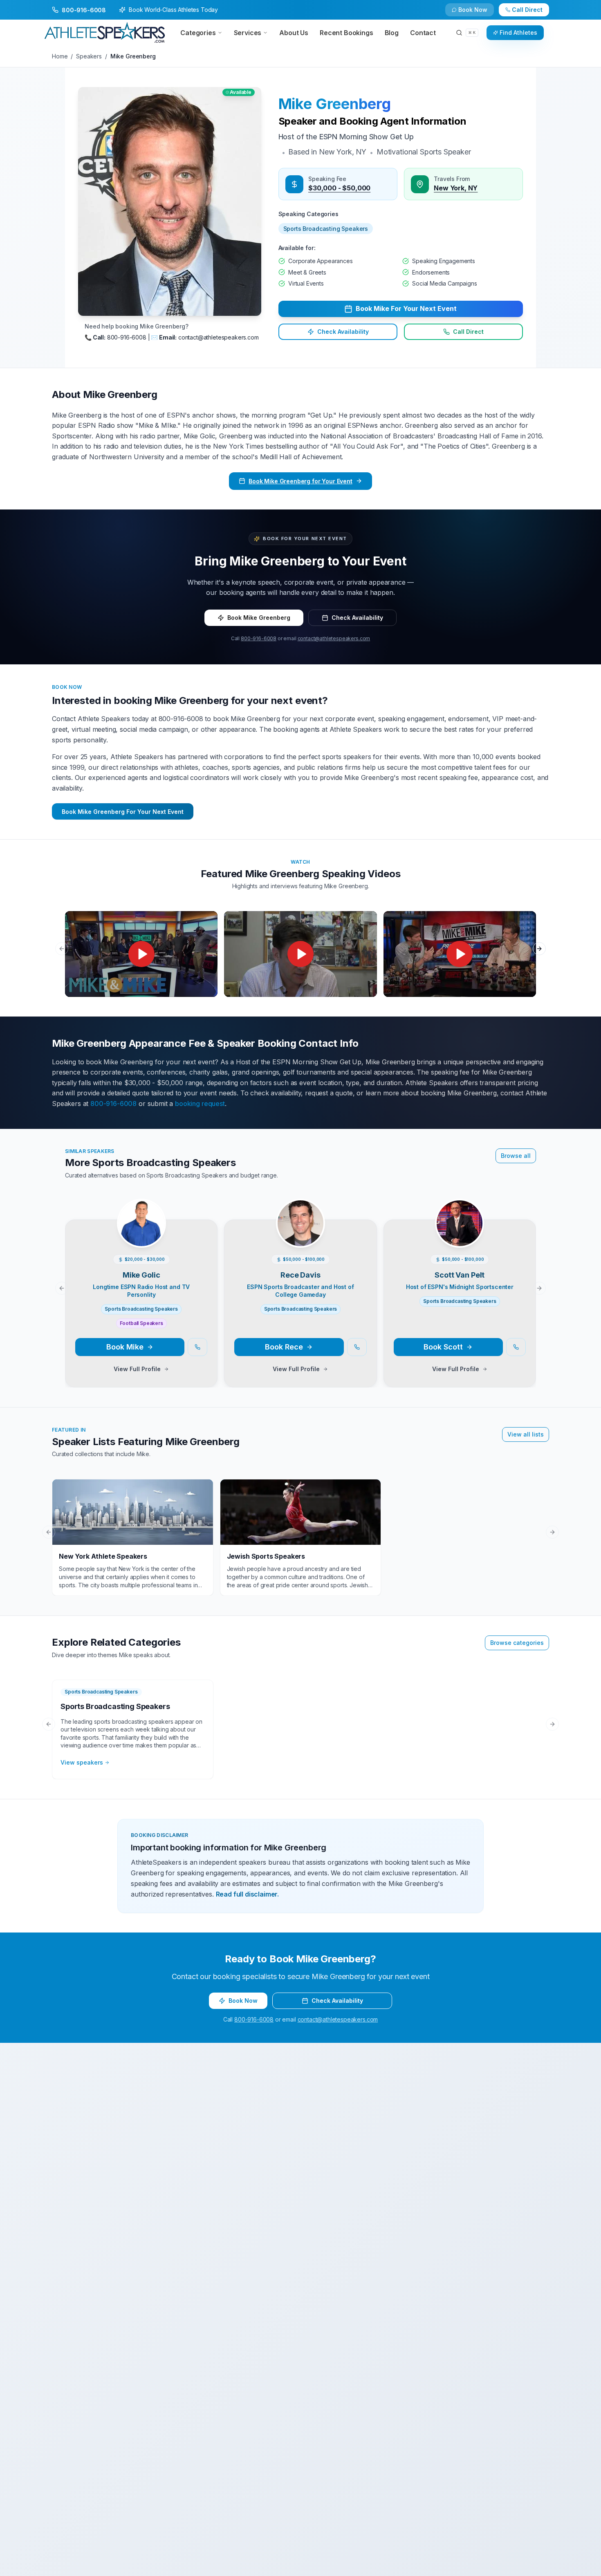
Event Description (177, 1345)
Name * (163, 1217)
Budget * (316, 1281)
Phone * (164, 1249)
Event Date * (170, 1313)
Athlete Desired (325, 1313)
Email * (313, 1217)
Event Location (173, 1281)
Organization (322, 1249)
